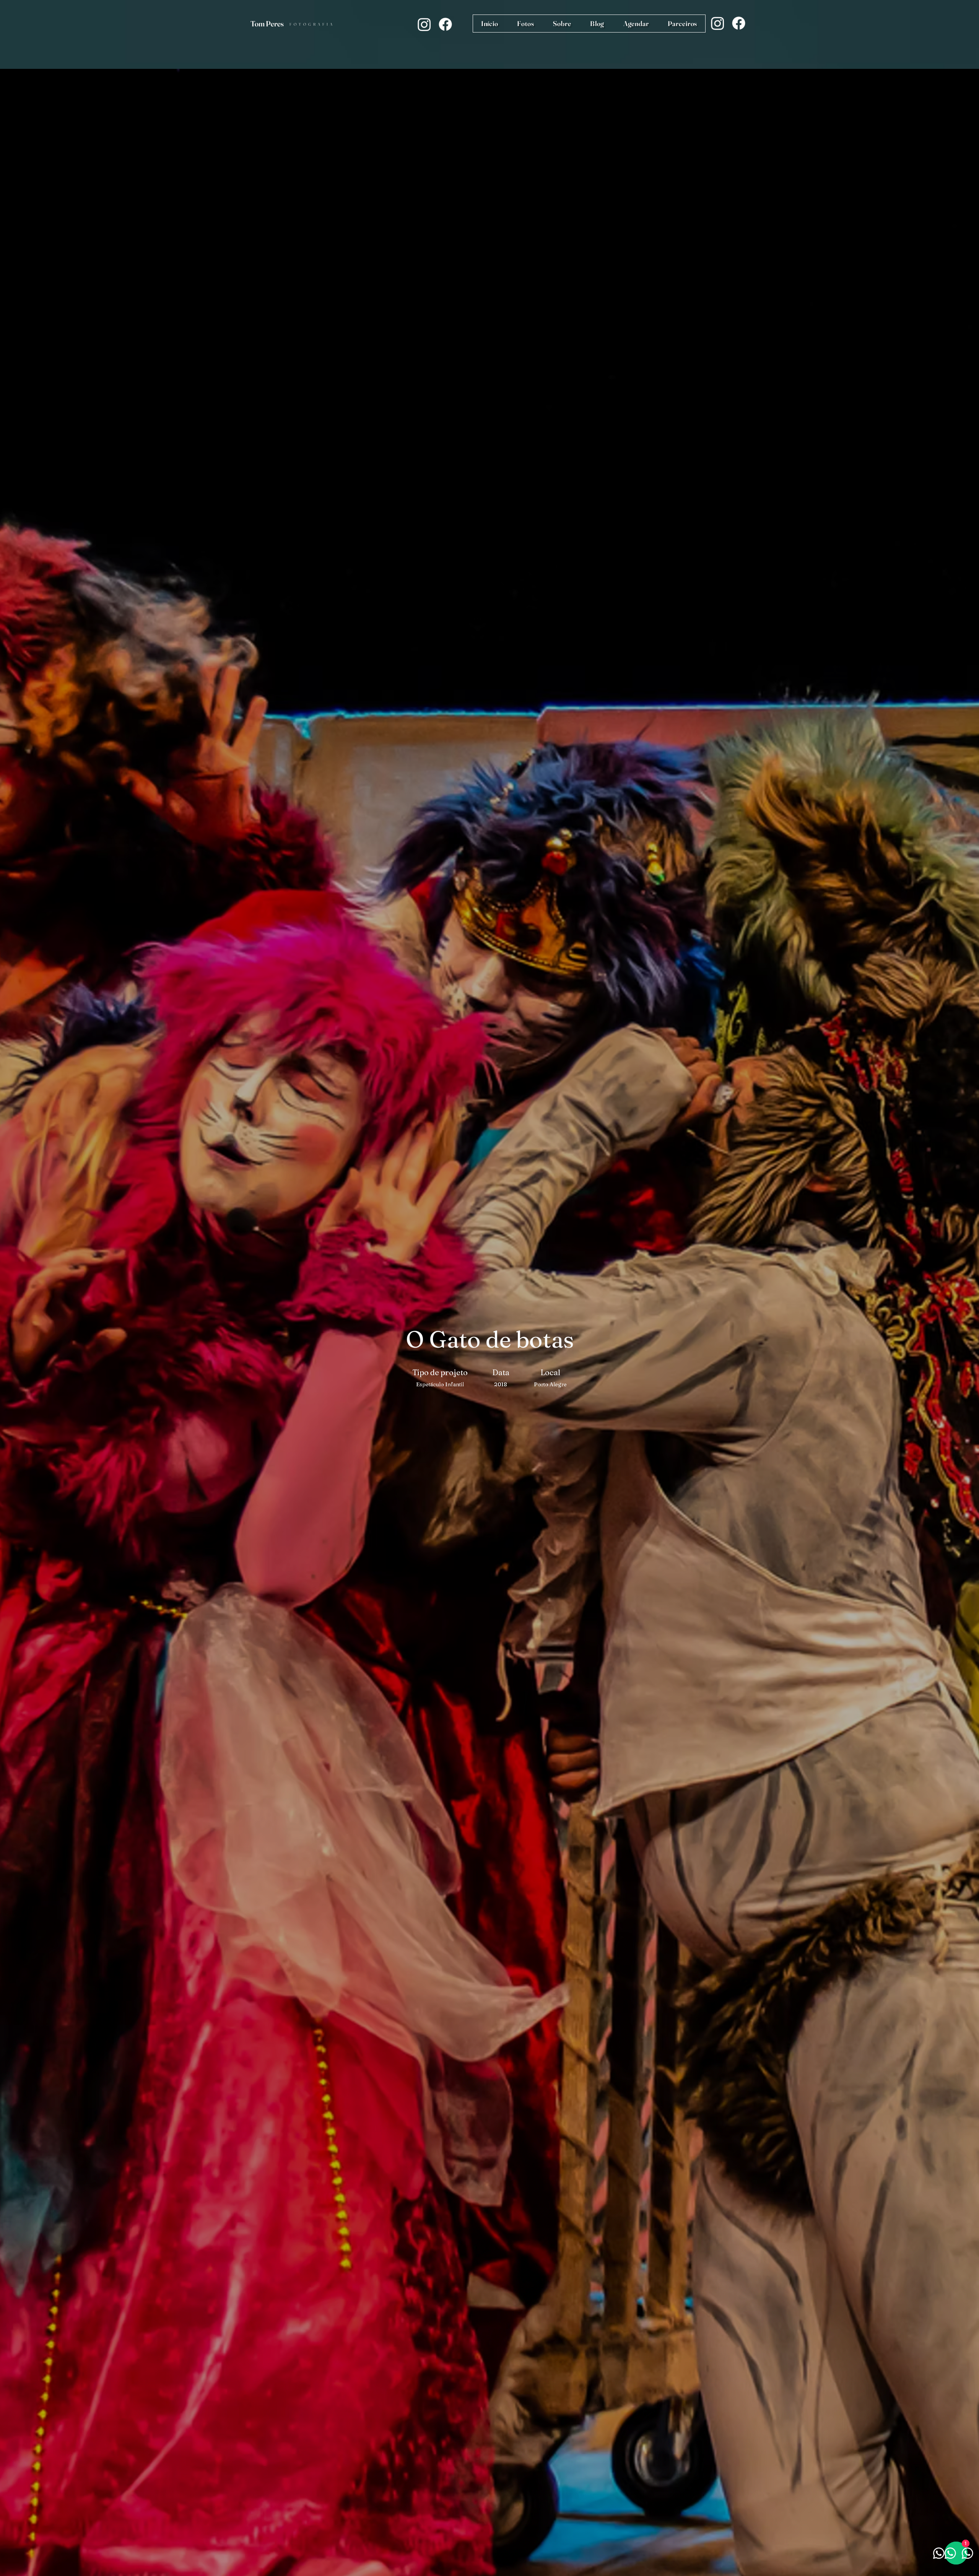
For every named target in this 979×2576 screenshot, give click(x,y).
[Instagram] (424, 24)
